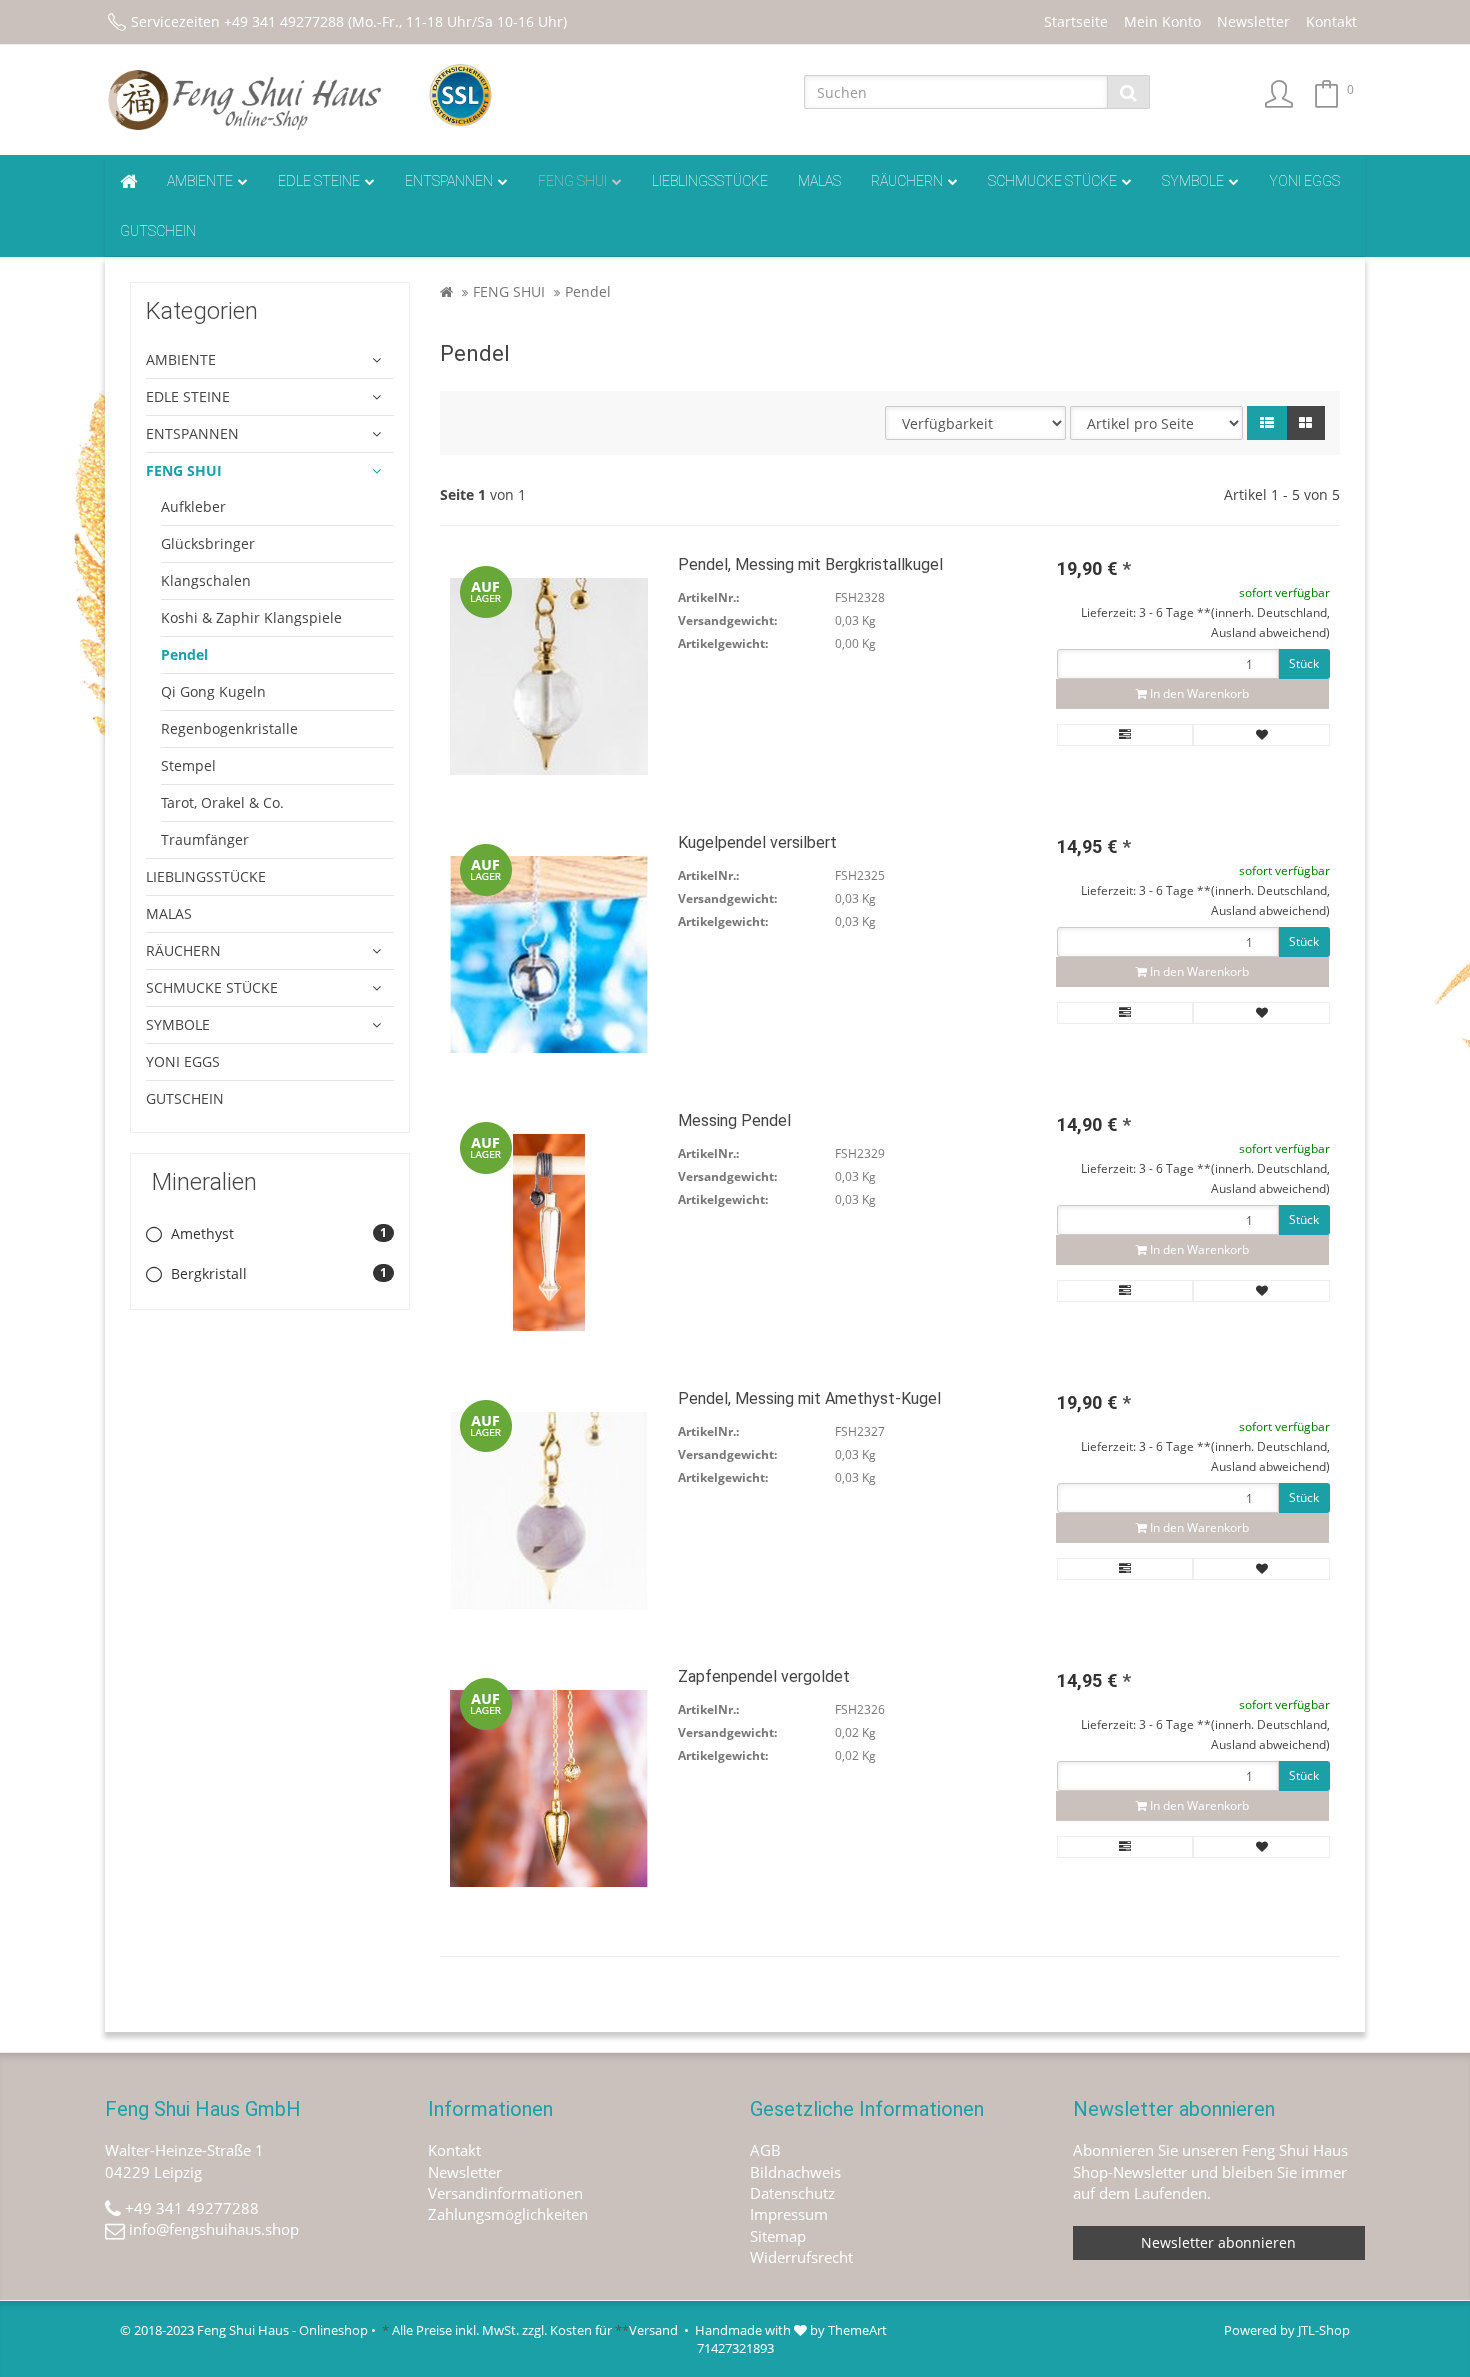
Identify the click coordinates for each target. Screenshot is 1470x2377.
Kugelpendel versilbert (757, 842)
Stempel (188, 765)
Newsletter (1253, 21)
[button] (1267, 423)
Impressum (789, 2214)
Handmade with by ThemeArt (791, 2330)
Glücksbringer (208, 543)
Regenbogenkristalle (229, 728)
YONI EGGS (1304, 181)
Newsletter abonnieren (1218, 2242)
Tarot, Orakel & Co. (222, 802)
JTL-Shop (1324, 2330)
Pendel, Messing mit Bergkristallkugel (810, 564)
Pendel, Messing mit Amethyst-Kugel (809, 1398)
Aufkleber (193, 506)
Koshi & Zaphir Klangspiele (251, 617)
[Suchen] (1128, 92)
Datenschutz (792, 2193)
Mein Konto (1162, 21)
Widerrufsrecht (801, 2257)
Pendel (184, 654)
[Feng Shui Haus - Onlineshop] (251, 100)
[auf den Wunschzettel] (1261, 735)
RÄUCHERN (907, 181)
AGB (765, 2150)
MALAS (819, 181)
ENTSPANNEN (449, 181)
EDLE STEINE (319, 181)
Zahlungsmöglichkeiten (508, 2214)
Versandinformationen (505, 2193)
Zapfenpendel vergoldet (764, 1676)
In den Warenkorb (1198, 693)
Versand (653, 2330)
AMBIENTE (200, 181)
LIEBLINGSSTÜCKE (710, 181)
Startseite (1076, 21)
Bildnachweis (795, 2172)
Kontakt (1331, 21)
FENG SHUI (572, 181)
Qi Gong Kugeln (213, 691)
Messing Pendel (734, 1120)
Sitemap (778, 2236)
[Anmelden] (1279, 95)
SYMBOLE (1193, 181)
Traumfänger (205, 839)
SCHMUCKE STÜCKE (1052, 181)
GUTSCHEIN (158, 231)
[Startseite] (446, 291)
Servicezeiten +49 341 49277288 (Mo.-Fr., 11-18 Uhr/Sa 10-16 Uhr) (349, 21)
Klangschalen (206, 580)
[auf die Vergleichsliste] (1125, 735)
